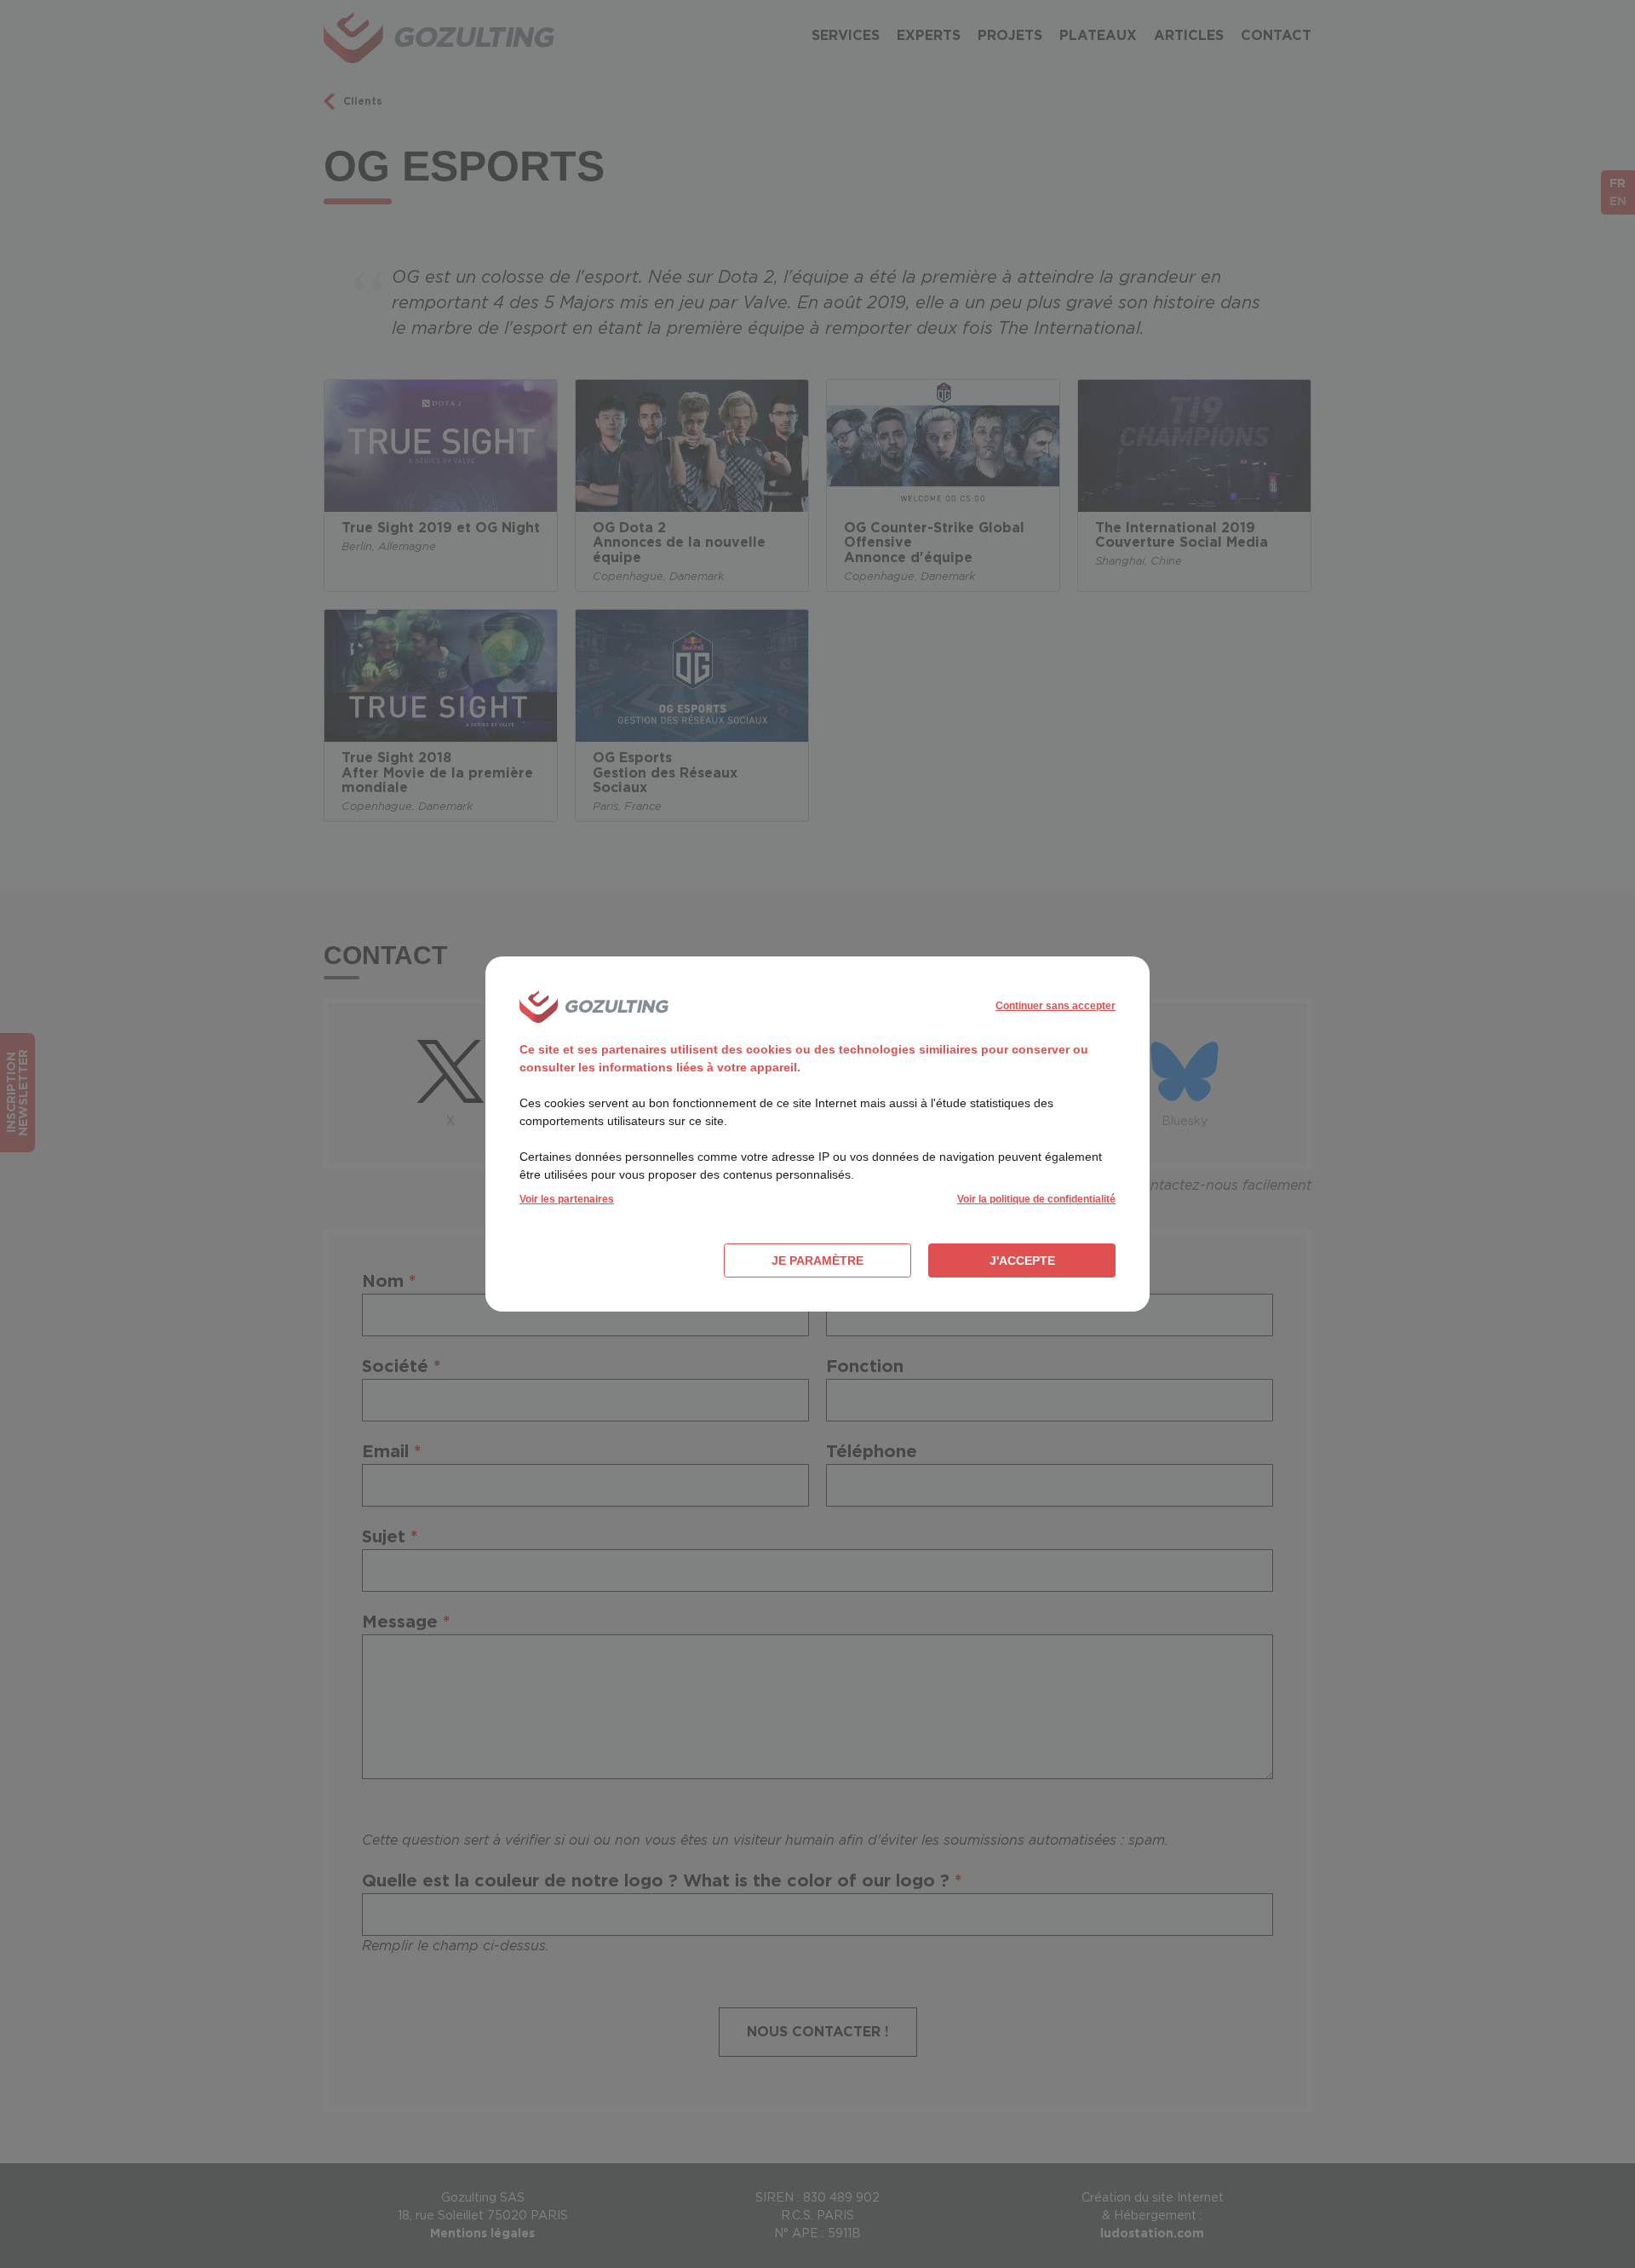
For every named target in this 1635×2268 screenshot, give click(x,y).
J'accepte (1022, 1260)
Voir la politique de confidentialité (1036, 1199)
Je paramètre (817, 1260)
